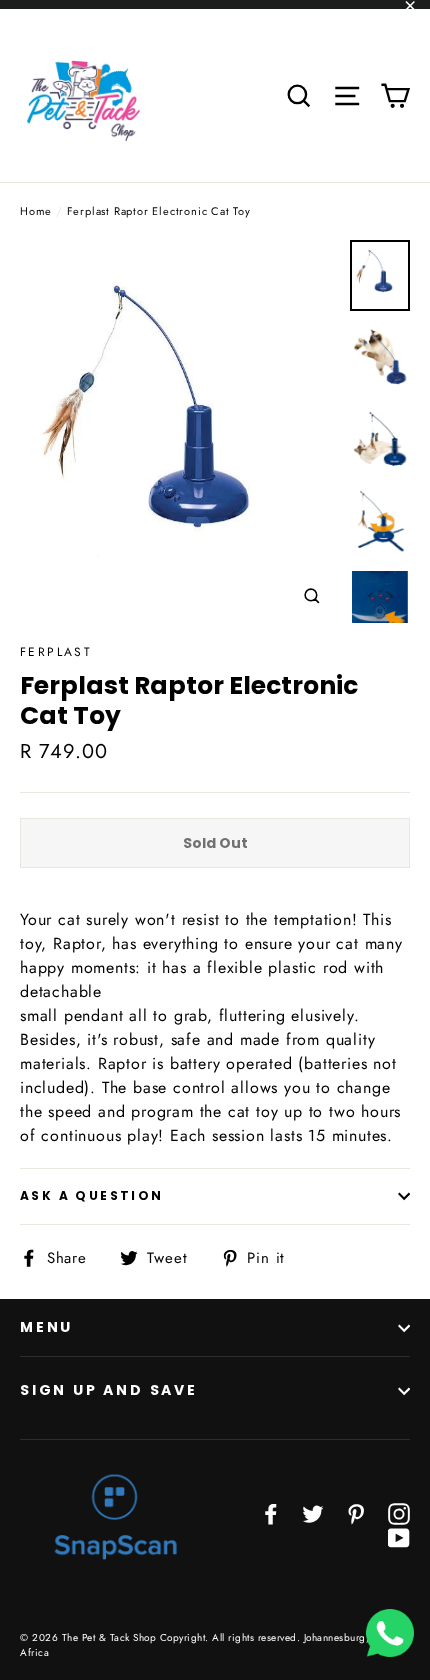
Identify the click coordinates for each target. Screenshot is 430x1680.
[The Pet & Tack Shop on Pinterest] (356, 1513)
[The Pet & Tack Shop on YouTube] (399, 1537)
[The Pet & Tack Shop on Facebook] (271, 1513)
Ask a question (92, 1195)
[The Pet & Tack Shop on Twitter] (313, 1513)
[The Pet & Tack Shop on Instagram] (399, 1513)
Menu (46, 1327)
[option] (179, 431)
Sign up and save (109, 1390)
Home (36, 211)
